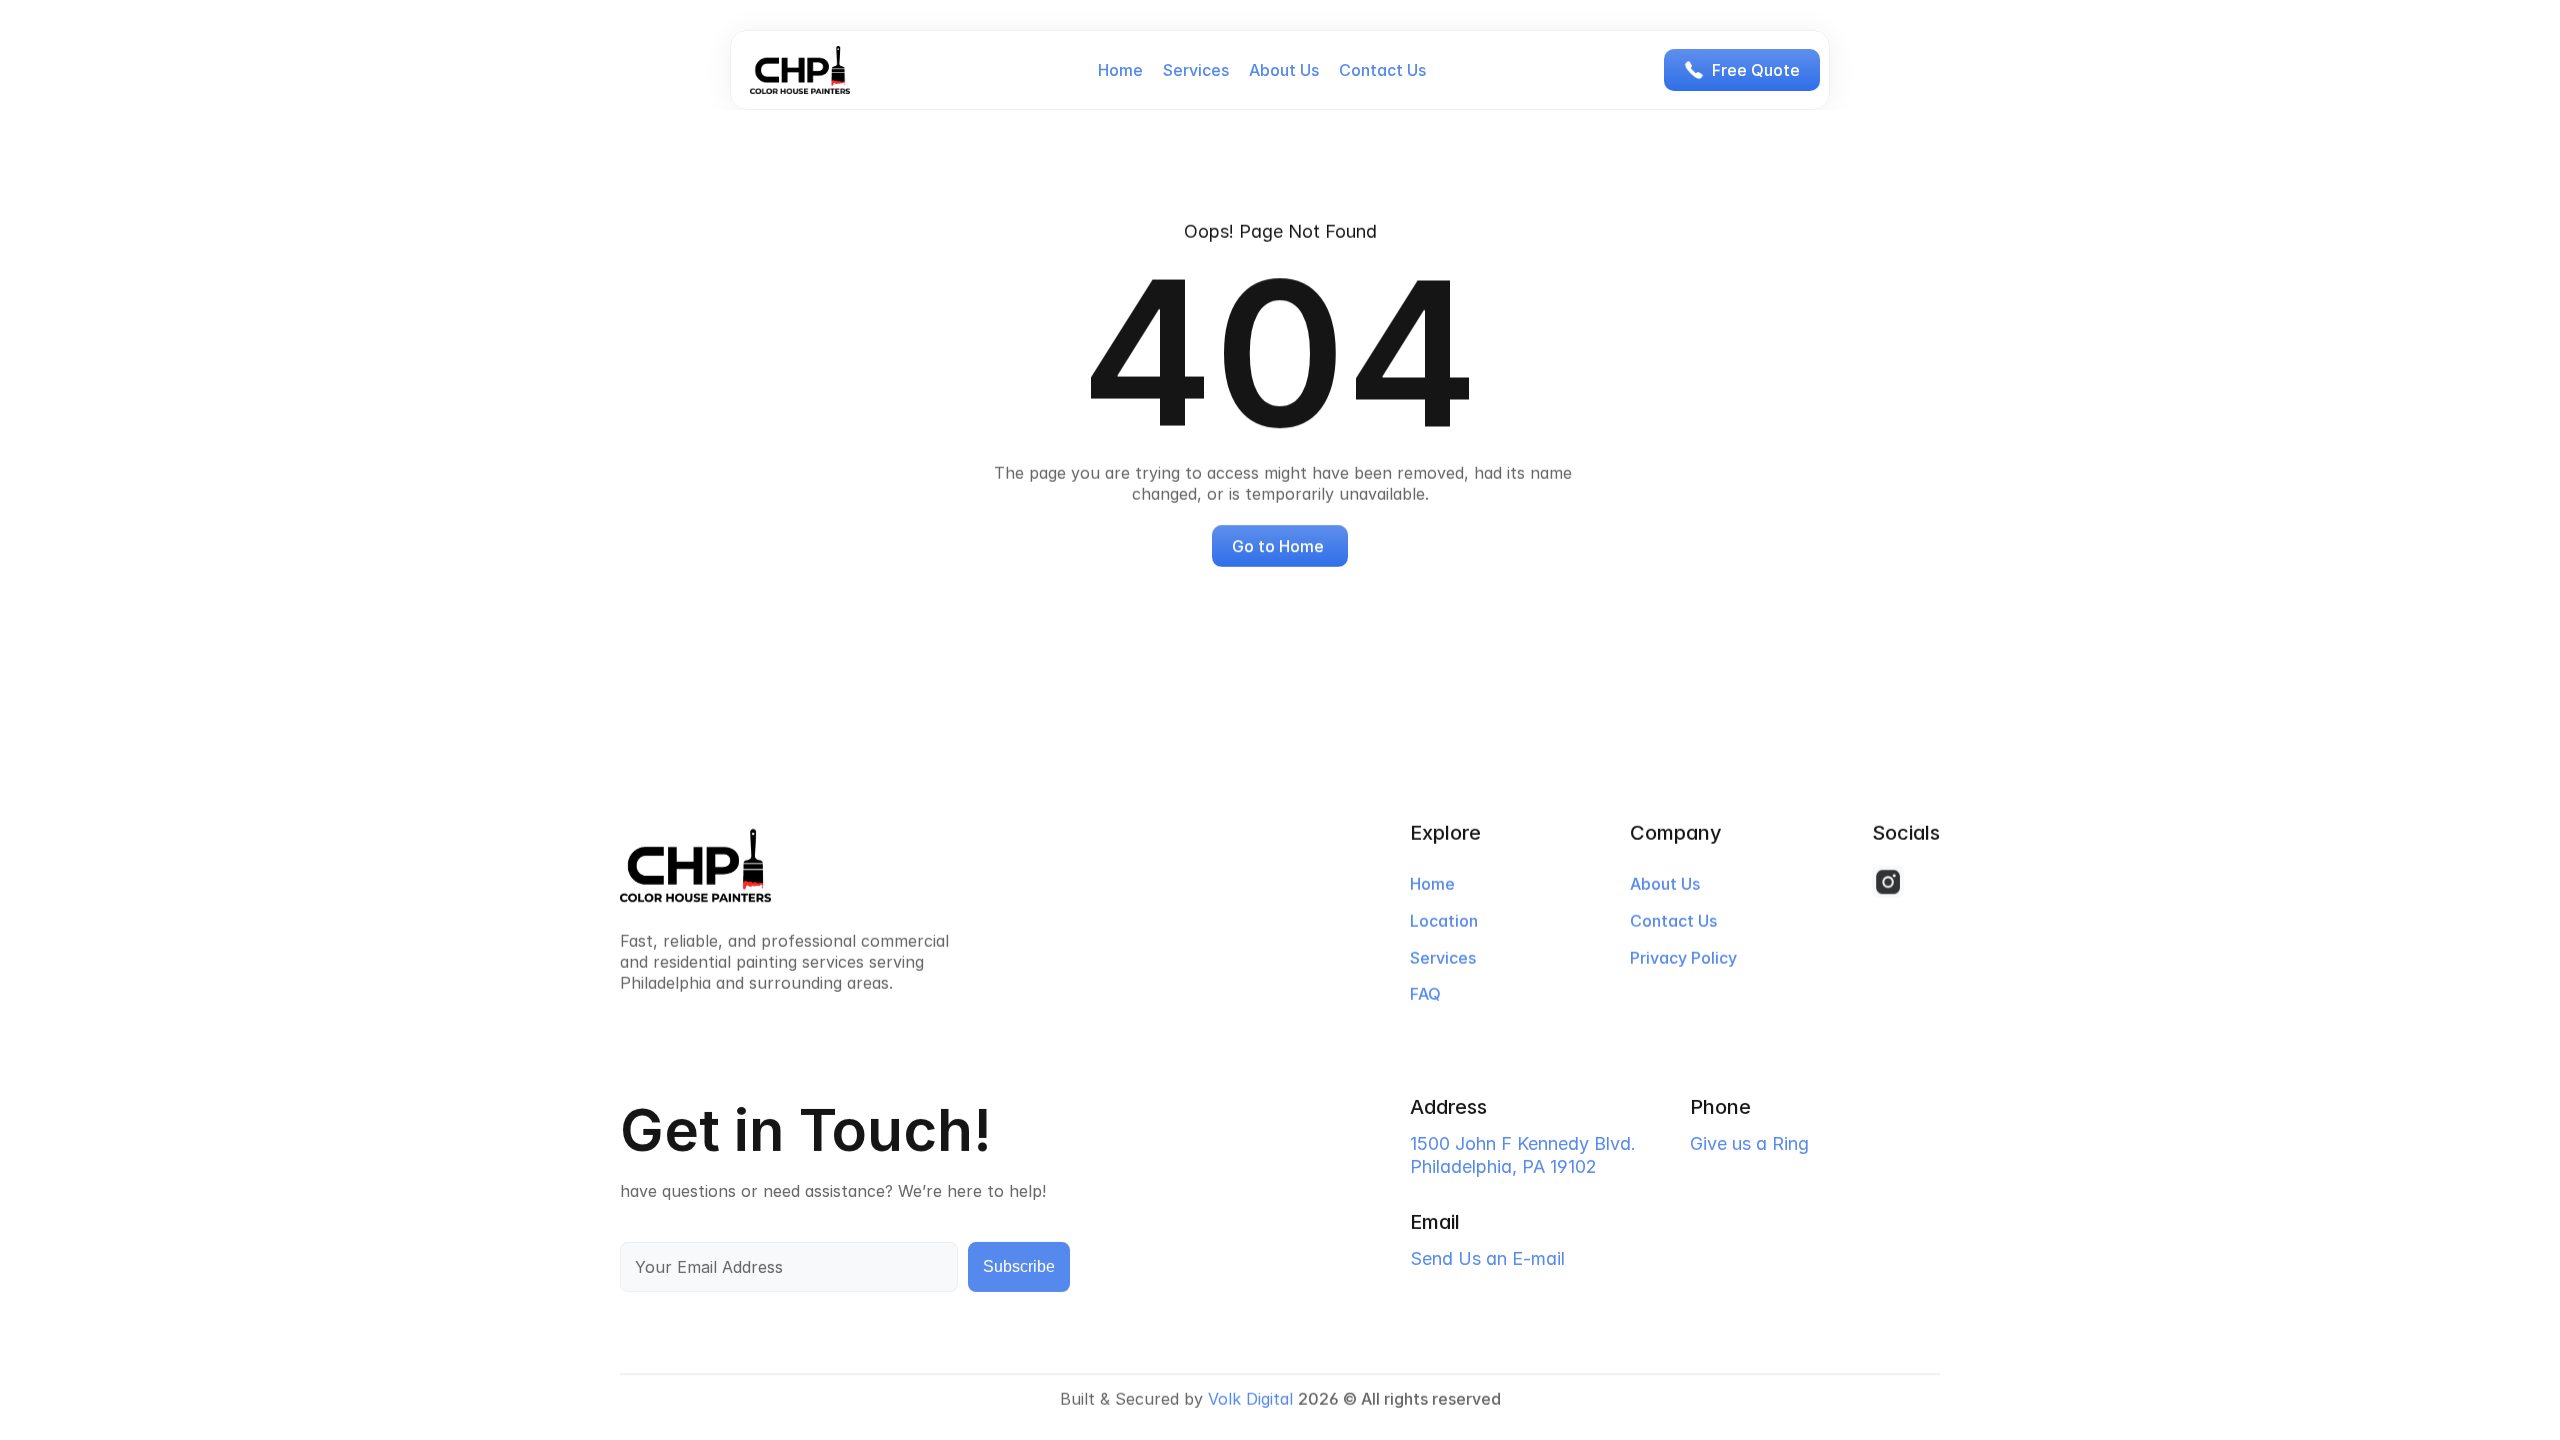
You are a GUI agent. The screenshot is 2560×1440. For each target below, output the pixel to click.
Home (1120, 70)
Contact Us (1382, 70)
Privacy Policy (1683, 958)
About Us (1284, 70)
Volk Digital (1250, 1399)
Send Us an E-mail (1487, 1257)
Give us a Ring (1749, 1143)
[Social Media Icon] (1888, 882)
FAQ (1425, 995)
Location (1444, 921)
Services (1196, 70)
